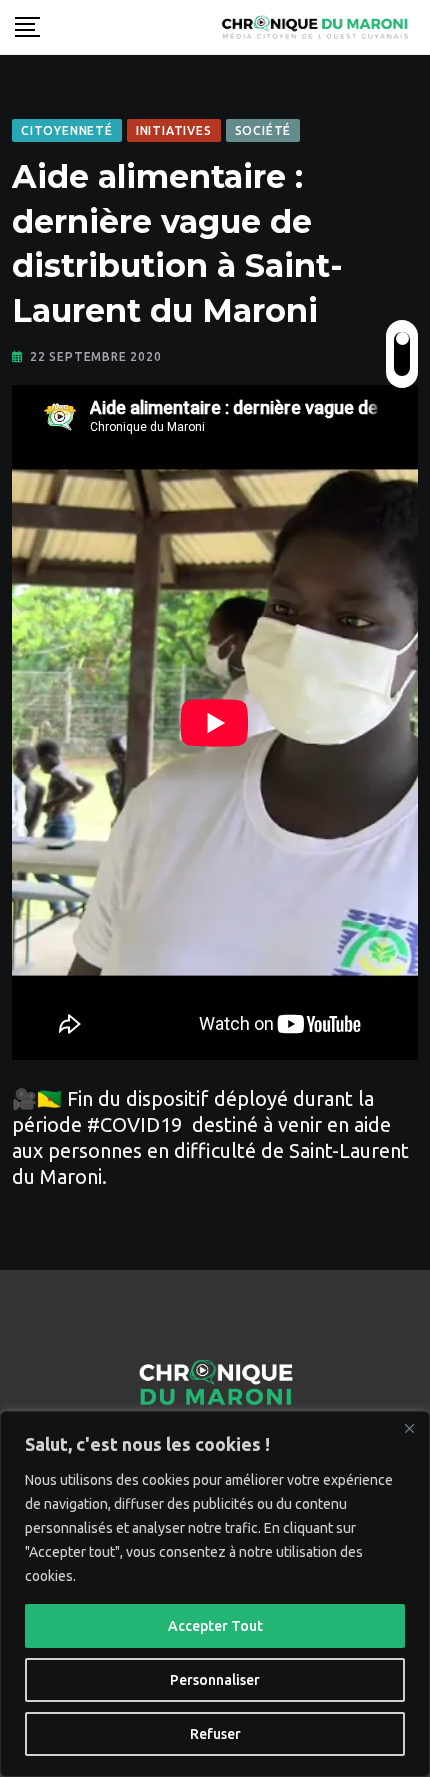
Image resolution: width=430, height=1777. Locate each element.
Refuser (215, 1734)
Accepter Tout (215, 1626)
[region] (215, 1594)
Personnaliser (215, 1680)
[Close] (409, 1428)
